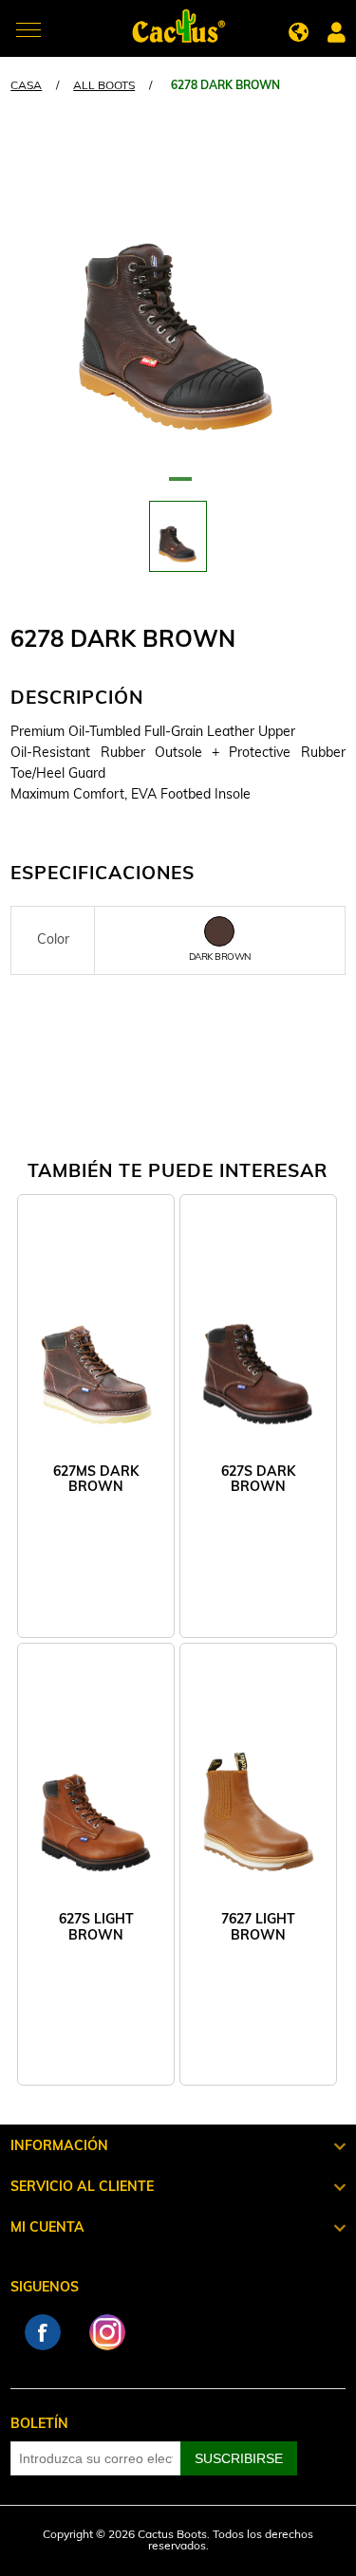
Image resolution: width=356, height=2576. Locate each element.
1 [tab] (178, 487)
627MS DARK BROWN (96, 1480)
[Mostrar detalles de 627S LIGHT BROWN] (96, 1798)
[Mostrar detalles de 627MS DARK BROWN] (96, 1349)
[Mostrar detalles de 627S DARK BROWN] (258, 1349)
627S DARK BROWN (258, 1480)
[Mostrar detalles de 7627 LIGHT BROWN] (258, 1798)
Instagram (107, 2332)
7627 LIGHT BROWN (258, 1928)
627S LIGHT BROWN (96, 1928)
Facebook (43, 2332)
